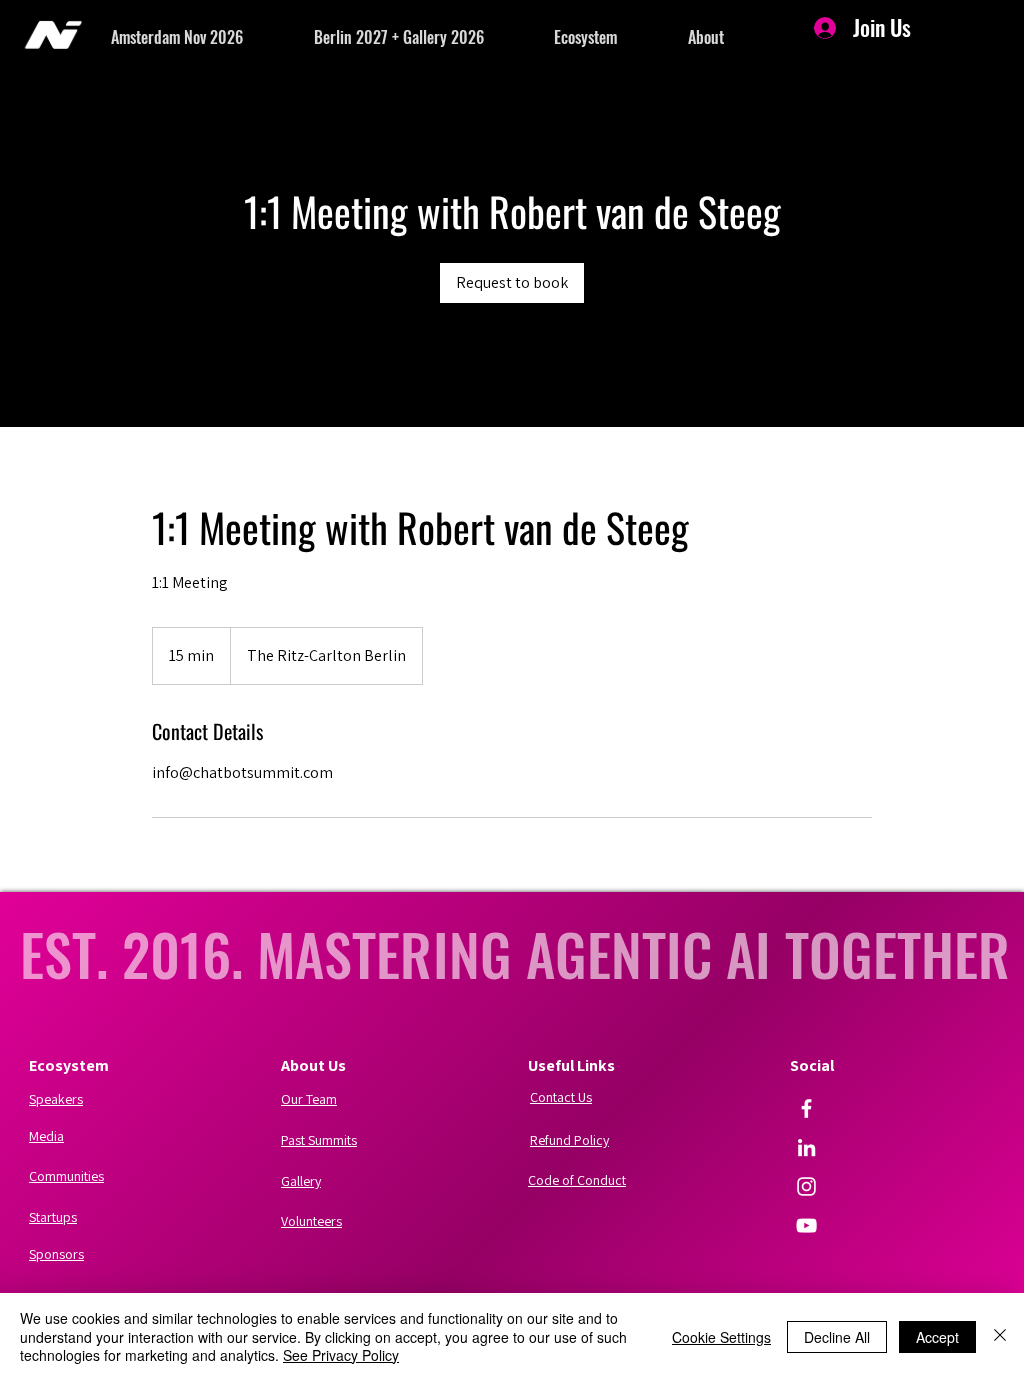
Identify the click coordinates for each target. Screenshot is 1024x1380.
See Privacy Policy (341, 1355)
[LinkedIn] (806, 1147)
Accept (937, 1337)
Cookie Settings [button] (721, 1337)
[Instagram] (806, 1186)
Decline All (837, 1337)
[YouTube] (806, 1225)
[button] (212, 37)
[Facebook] (806, 1108)
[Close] (1000, 1336)
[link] (512, 283)
